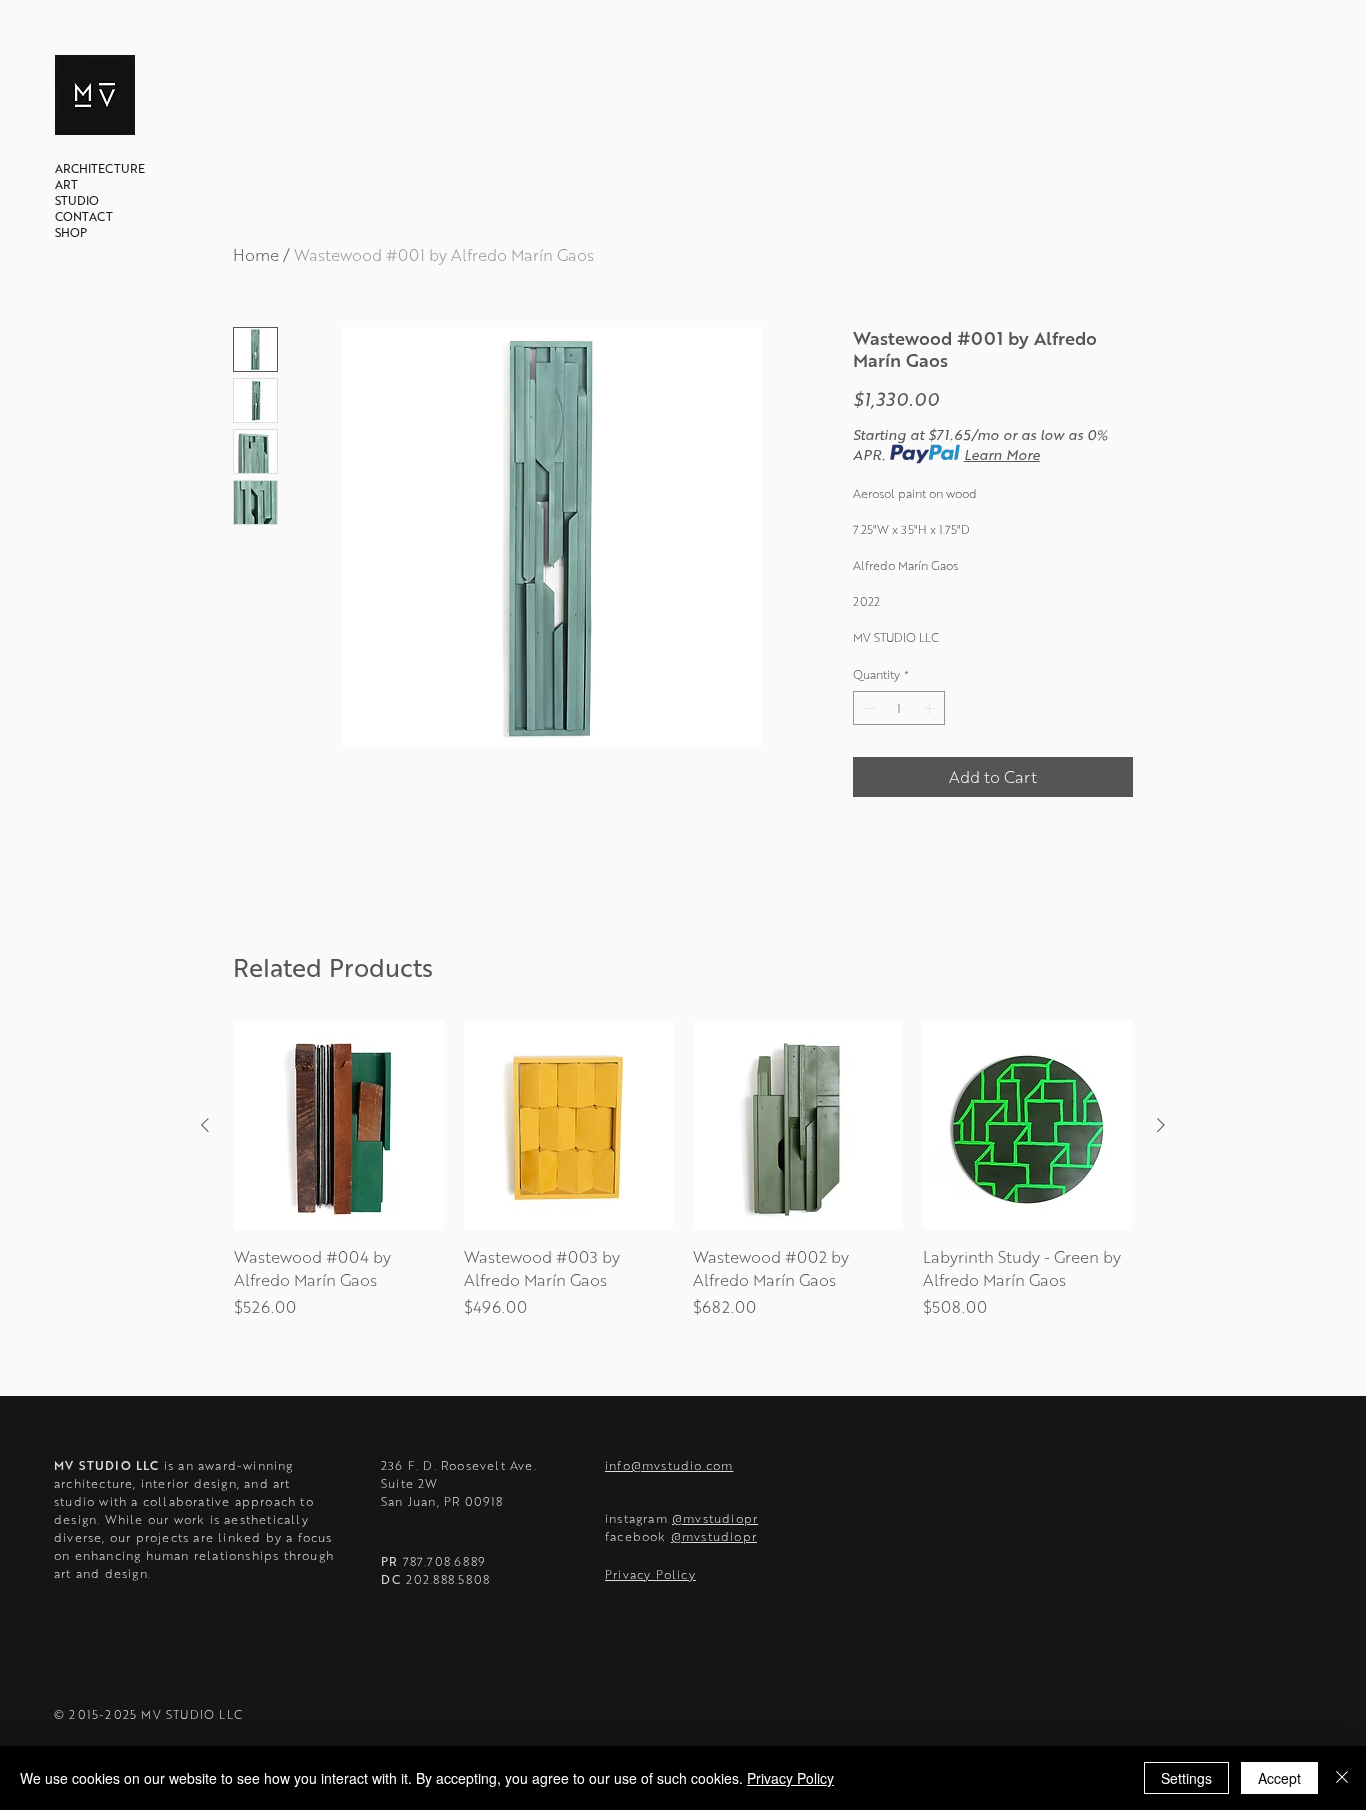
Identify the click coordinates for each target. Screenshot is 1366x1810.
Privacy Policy (790, 1778)
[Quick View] (339, 1126)
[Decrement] (867, 708)
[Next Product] (1161, 1125)
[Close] (1342, 1778)
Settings (1186, 1778)
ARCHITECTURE (100, 168)
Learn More (1002, 454)
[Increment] (931, 708)
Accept (1279, 1778)
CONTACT (84, 216)
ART (66, 184)
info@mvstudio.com (669, 1465)
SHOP (71, 232)
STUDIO (77, 200)
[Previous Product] (205, 1125)
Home (256, 254)
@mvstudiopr (715, 1518)
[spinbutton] (899, 708)
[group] (683, 1181)
